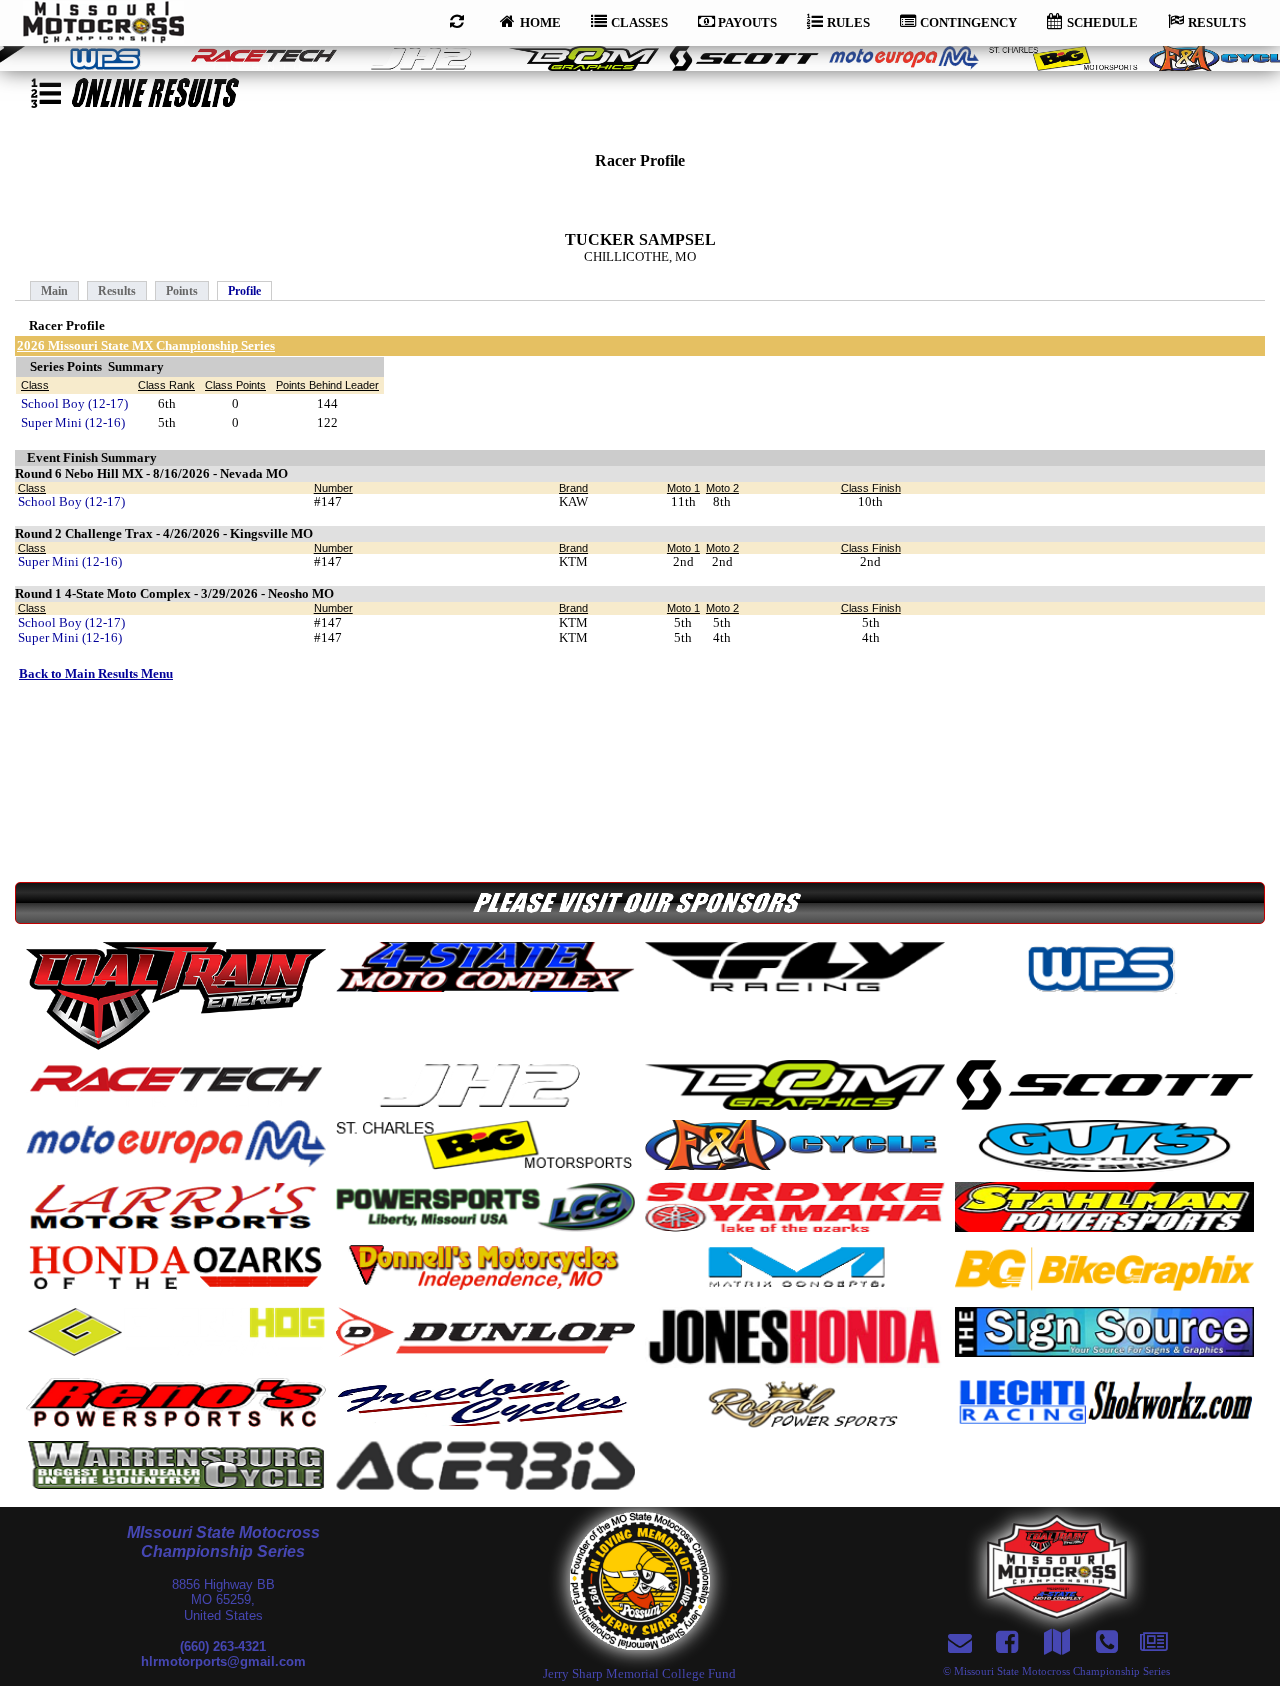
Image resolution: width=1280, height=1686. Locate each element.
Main (54, 291)
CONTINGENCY (968, 22)
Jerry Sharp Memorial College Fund (639, 1673)
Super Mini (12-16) (73, 422)
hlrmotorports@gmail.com (223, 1661)
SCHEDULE (1102, 22)
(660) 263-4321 (223, 1646)
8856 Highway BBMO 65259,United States (223, 1600)
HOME (540, 22)
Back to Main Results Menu (96, 673)
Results (117, 291)
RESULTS (1217, 22)
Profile (244, 291)
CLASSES (639, 22)
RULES (848, 22)
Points (182, 291)
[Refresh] (460, 20)
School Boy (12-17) (74, 403)
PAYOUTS (747, 22)
